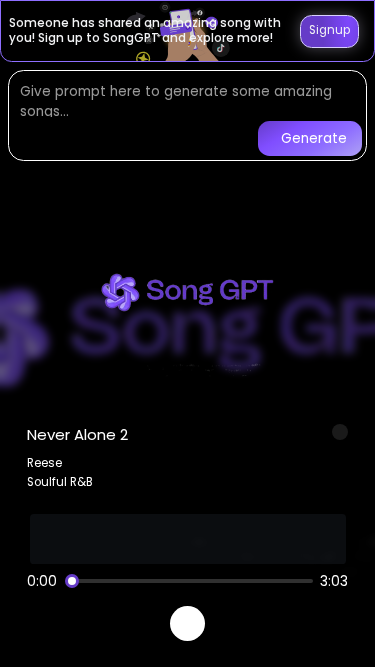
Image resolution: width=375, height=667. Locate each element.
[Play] (187, 623)
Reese (44, 463)
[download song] (340, 432)
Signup (329, 30)
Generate (314, 138)
